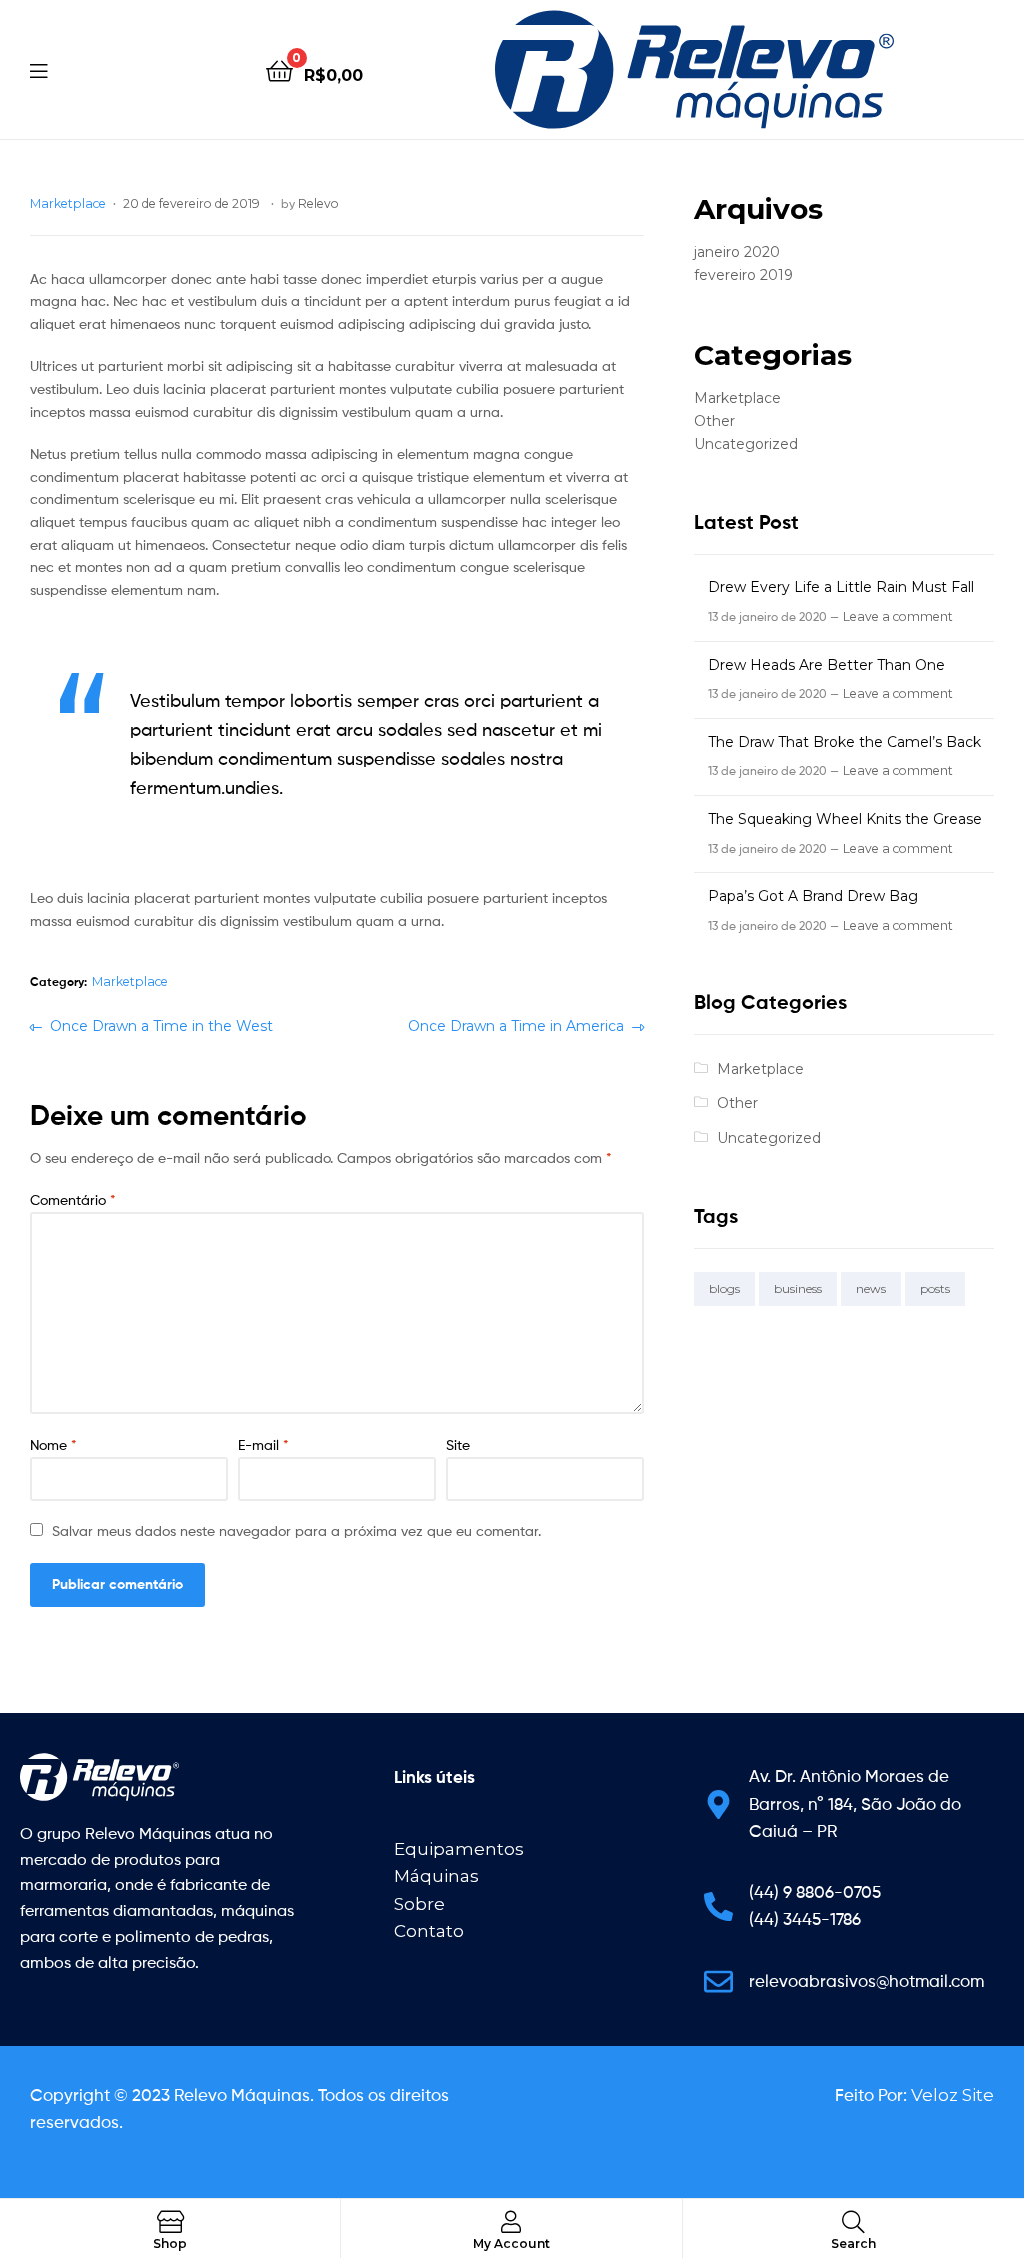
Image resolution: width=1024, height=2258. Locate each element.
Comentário (73, 1199)
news (871, 1288)
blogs (724, 1288)
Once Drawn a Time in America (516, 1025)
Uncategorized (746, 444)
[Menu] (38, 69)
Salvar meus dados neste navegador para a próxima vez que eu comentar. (296, 1530)
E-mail (263, 1444)
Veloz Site (952, 2095)
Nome (53, 1444)
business (798, 1288)
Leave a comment (898, 616)
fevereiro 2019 (743, 275)
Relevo (318, 203)
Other (714, 421)
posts (935, 1288)
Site (458, 1444)
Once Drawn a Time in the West (161, 1025)
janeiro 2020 (737, 252)
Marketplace (68, 203)
